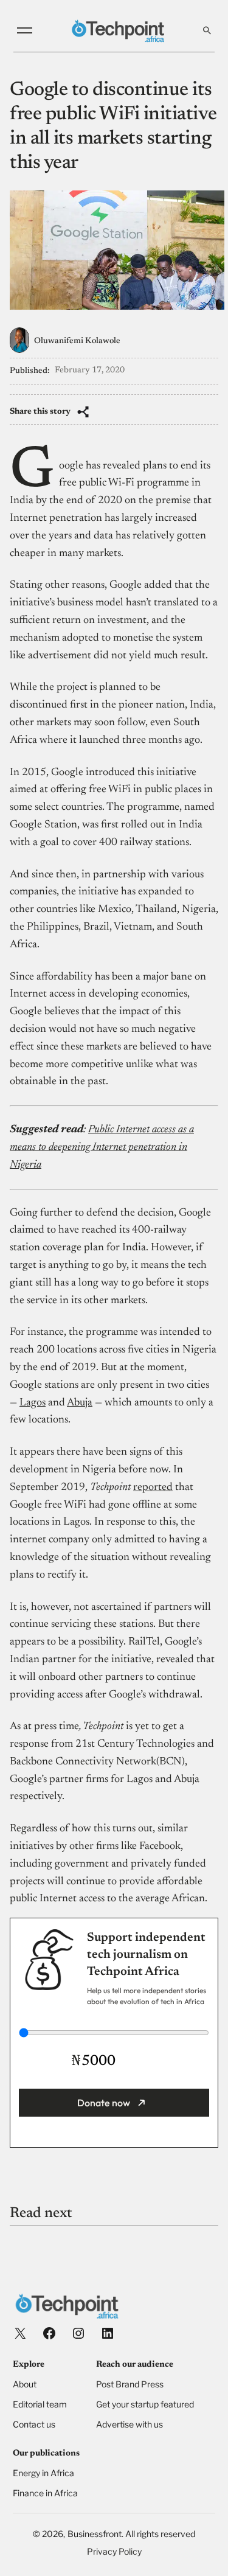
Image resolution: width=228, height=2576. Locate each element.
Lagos (33, 1403)
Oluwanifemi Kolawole (77, 341)
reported (153, 1488)
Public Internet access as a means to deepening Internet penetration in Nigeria (102, 1147)
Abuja (80, 1403)
